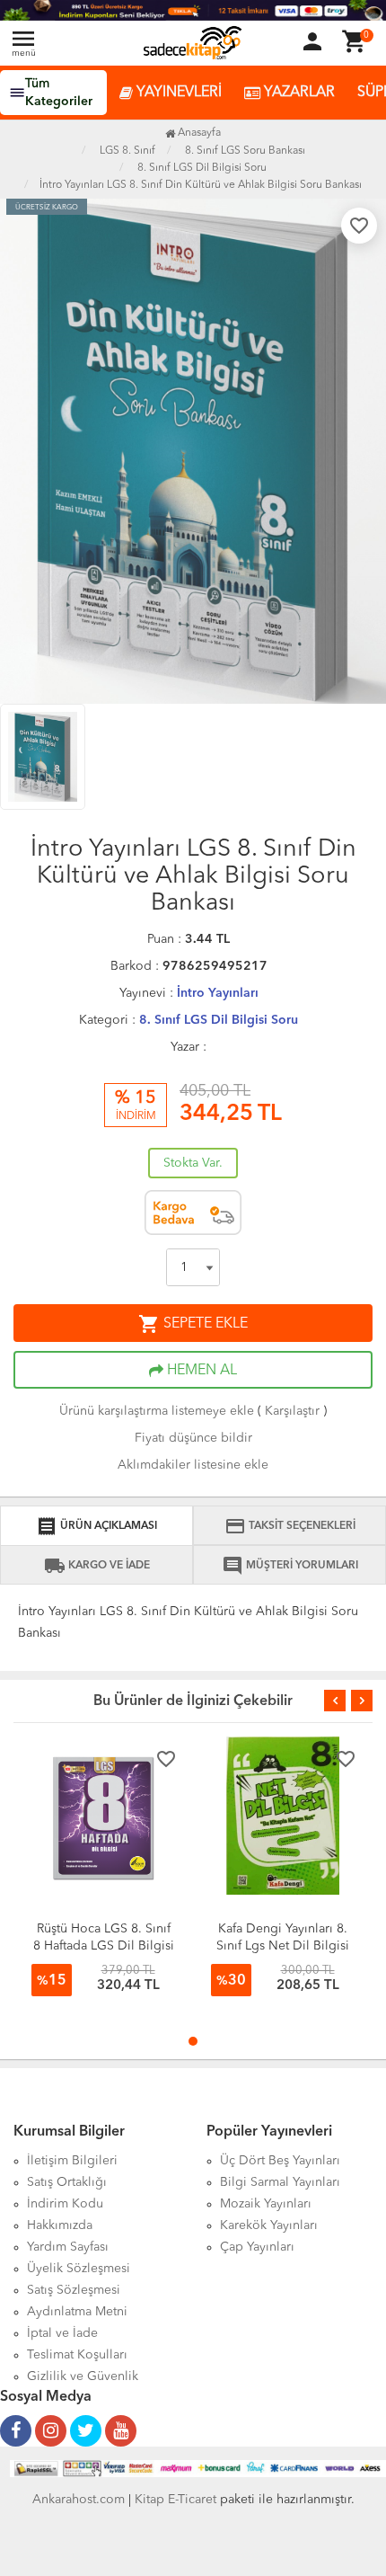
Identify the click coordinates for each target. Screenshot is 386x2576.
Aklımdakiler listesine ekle (193, 1465)
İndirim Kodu (65, 2204)
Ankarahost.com (79, 2500)
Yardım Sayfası (68, 2247)
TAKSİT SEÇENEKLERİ (290, 1526)
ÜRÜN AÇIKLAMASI (96, 1526)
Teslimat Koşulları (77, 2355)
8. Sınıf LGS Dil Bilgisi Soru (219, 1020)
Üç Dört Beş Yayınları (280, 2161)
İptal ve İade (62, 2333)
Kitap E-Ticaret (175, 2500)
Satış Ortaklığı (67, 2182)
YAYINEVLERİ (177, 93)
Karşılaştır (292, 1411)
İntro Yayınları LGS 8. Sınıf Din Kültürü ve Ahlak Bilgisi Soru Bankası (201, 185)
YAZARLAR (298, 93)
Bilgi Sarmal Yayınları (280, 2182)
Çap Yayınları (257, 2247)
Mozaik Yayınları (266, 2204)
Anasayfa (198, 133)
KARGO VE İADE (97, 1566)
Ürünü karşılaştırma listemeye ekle (157, 1411)
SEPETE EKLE (193, 1324)
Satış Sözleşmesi (74, 2290)
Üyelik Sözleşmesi (79, 2269)
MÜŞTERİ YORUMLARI (290, 1566)
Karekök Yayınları (269, 2225)
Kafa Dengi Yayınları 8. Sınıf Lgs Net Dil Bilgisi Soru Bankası (283, 1946)
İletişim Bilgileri (72, 2161)
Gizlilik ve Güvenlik (83, 2376)
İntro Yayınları (218, 993)
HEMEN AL (200, 1371)
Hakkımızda (60, 2225)
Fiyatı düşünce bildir (193, 1438)
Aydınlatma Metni (77, 2312)
